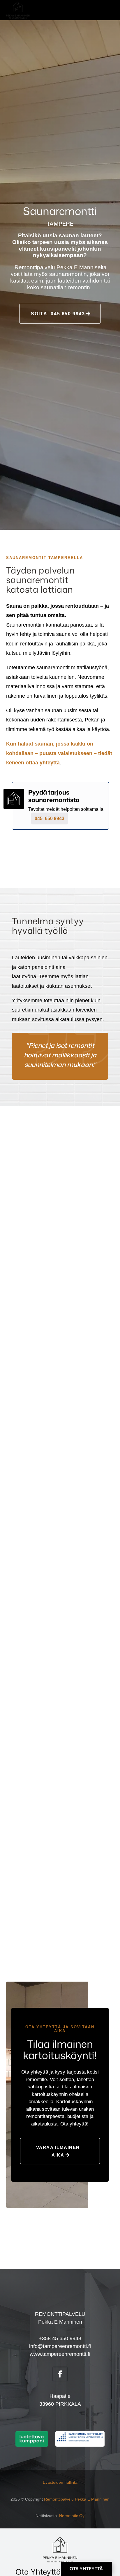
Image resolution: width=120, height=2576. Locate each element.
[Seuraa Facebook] (60, 2374)
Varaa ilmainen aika (58, 2151)
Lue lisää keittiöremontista (60, 1730)
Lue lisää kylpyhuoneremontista (60, 1320)
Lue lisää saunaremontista (60, 1525)
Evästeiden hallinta (60, 2482)
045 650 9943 (50, 818)
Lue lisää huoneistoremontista (60, 1926)
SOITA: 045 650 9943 (58, 314)
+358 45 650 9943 (60, 2338)
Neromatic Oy (72, 2516)
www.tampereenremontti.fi (60, 2354)
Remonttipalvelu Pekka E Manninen (77, 2499)
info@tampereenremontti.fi (60, 2346)
